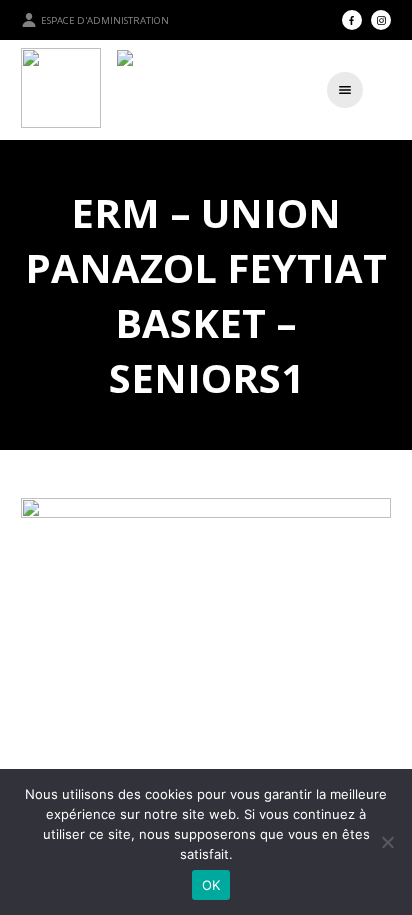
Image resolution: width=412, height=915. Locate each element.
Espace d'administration (105, 20)
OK (211, 885)
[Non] (387, 842)
